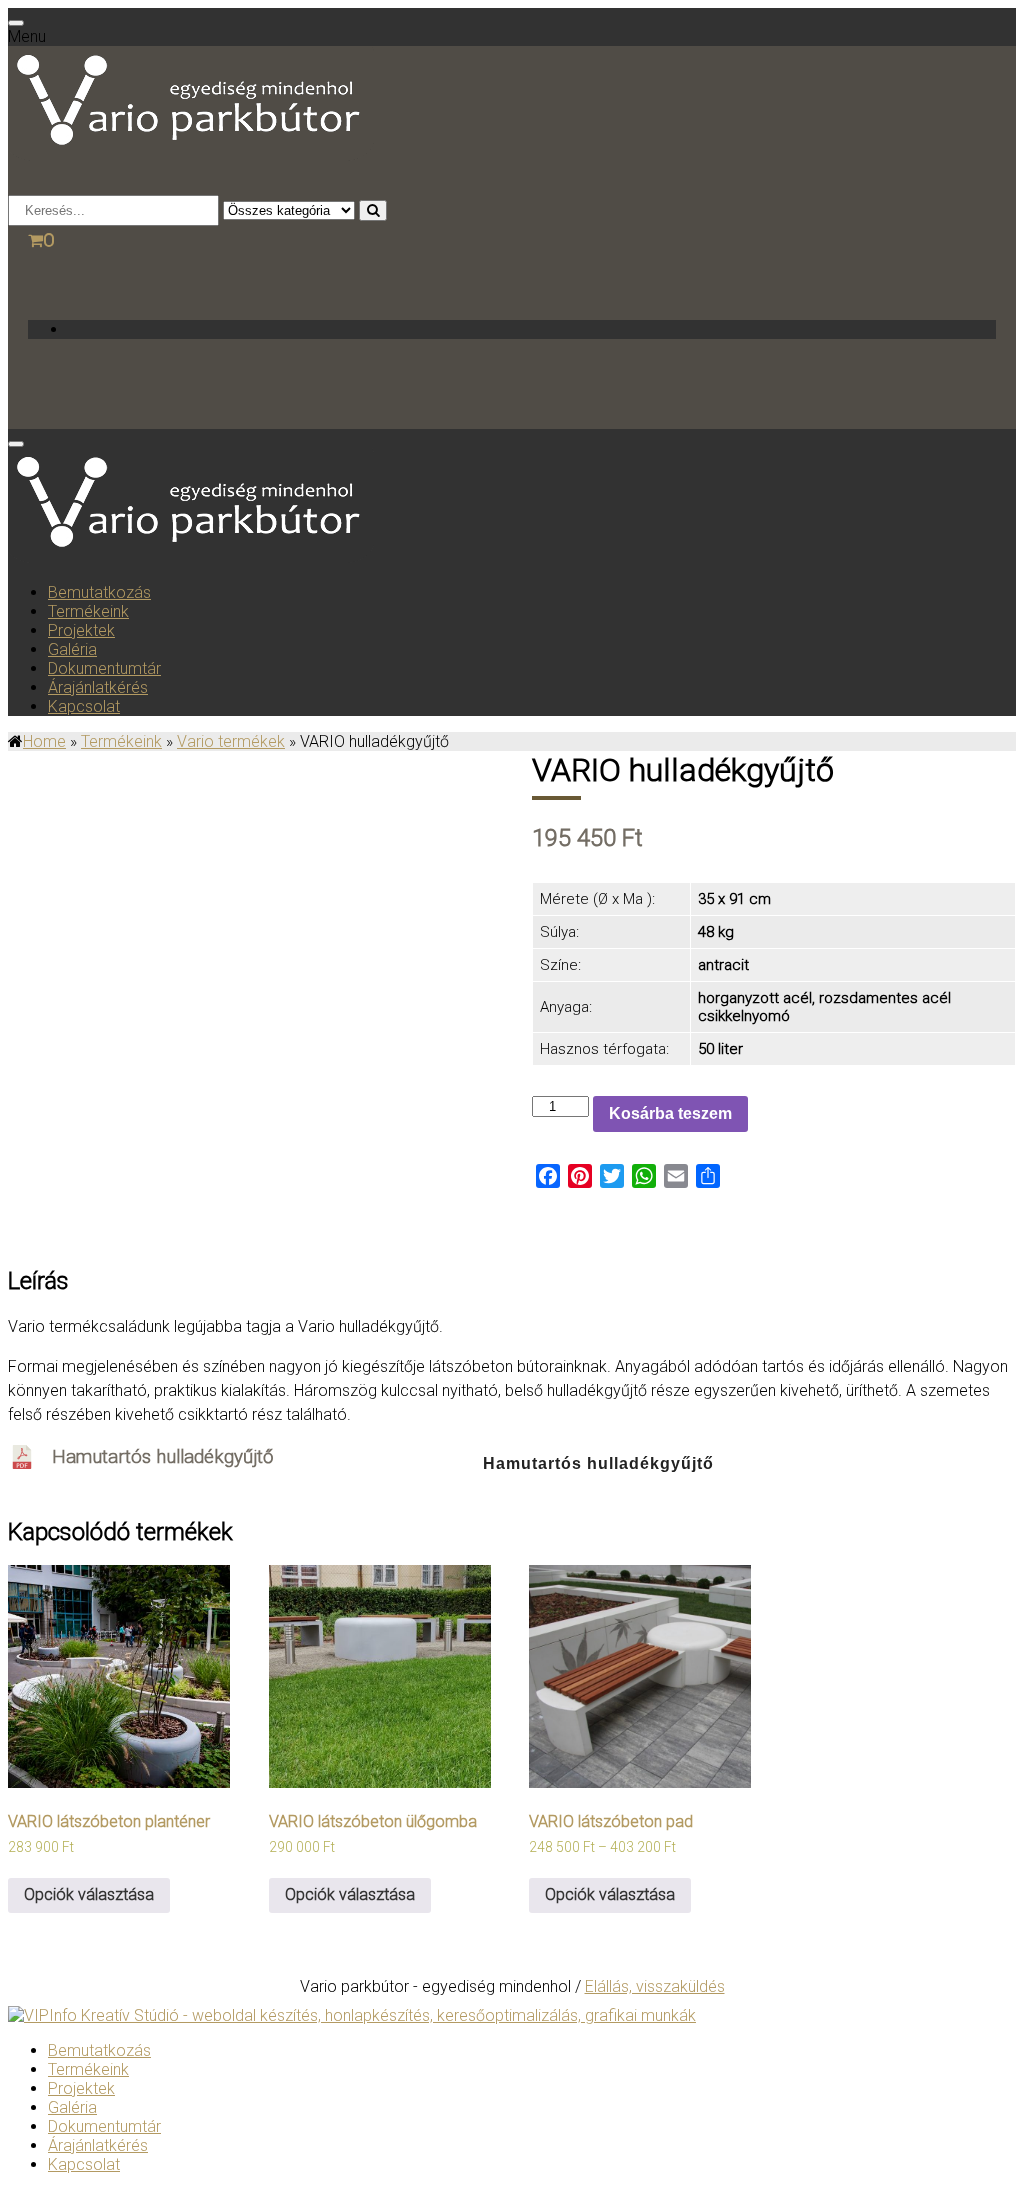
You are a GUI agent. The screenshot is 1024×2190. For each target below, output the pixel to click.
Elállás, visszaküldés (655, 1986)
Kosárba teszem (670, 1113)
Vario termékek (231, 741)
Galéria (72, 649)
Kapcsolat (84, 706)
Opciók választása (89, 1894)
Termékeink (88, 611)
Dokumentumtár (104, 668)
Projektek (81, 630)
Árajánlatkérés (98, 687)
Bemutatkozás (99, 592)
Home (44, 741)
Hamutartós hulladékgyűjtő (162, 1457)
